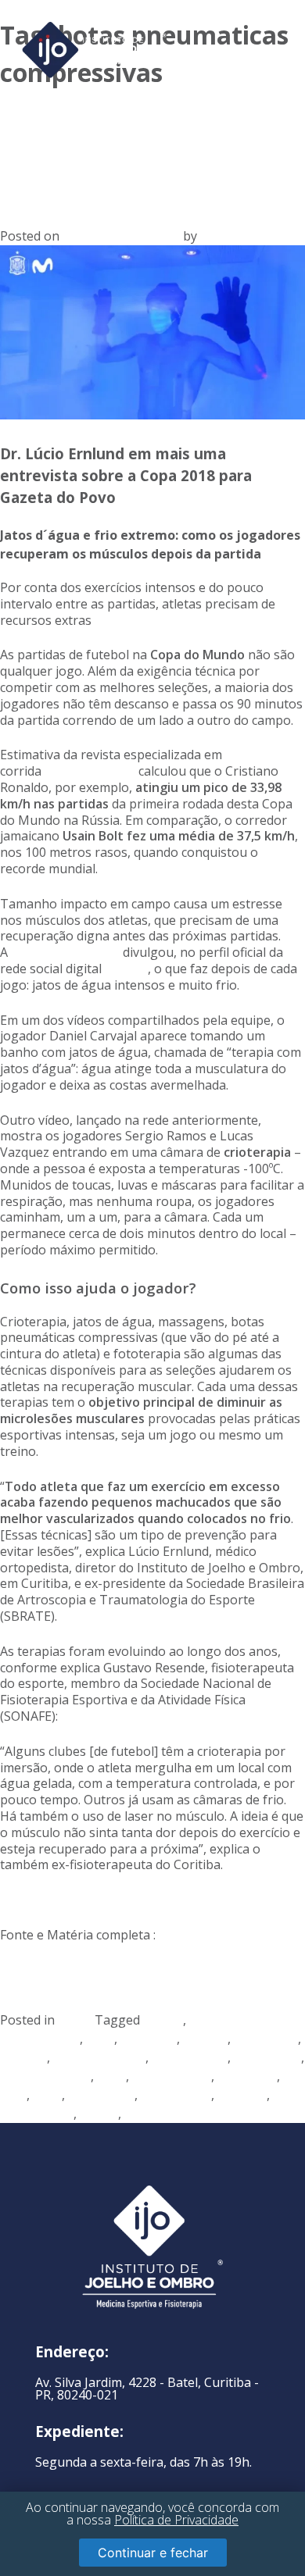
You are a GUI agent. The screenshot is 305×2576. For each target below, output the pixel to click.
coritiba (205, 2039)
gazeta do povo (45, 2076)
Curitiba (23, 2057)
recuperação (37, 2114)
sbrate (99, 2114)
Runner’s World (90, 771)
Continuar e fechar (153, 2553)
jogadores (247, 2076)
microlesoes (176, 2095)
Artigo (76, 2020)
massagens (101, 2095)
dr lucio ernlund (99, 2057)
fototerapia (267, 2057)
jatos (111, 2076)
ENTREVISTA (190, 2057)
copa (100, 2039)
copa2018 (149, 2039)
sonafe (145, 2114)
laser (47, 2095)
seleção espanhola (65, 952)
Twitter (126, 969)
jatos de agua (172, 2076)
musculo (242, 2095)
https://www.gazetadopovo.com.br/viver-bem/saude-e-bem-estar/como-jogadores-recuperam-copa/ (124, 1968)
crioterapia (266, 2039)
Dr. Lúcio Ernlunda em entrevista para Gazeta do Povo (128, 147)
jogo (13, 2095)
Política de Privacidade (176, 2520)
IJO (209, 236)
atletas (163, 2020)
